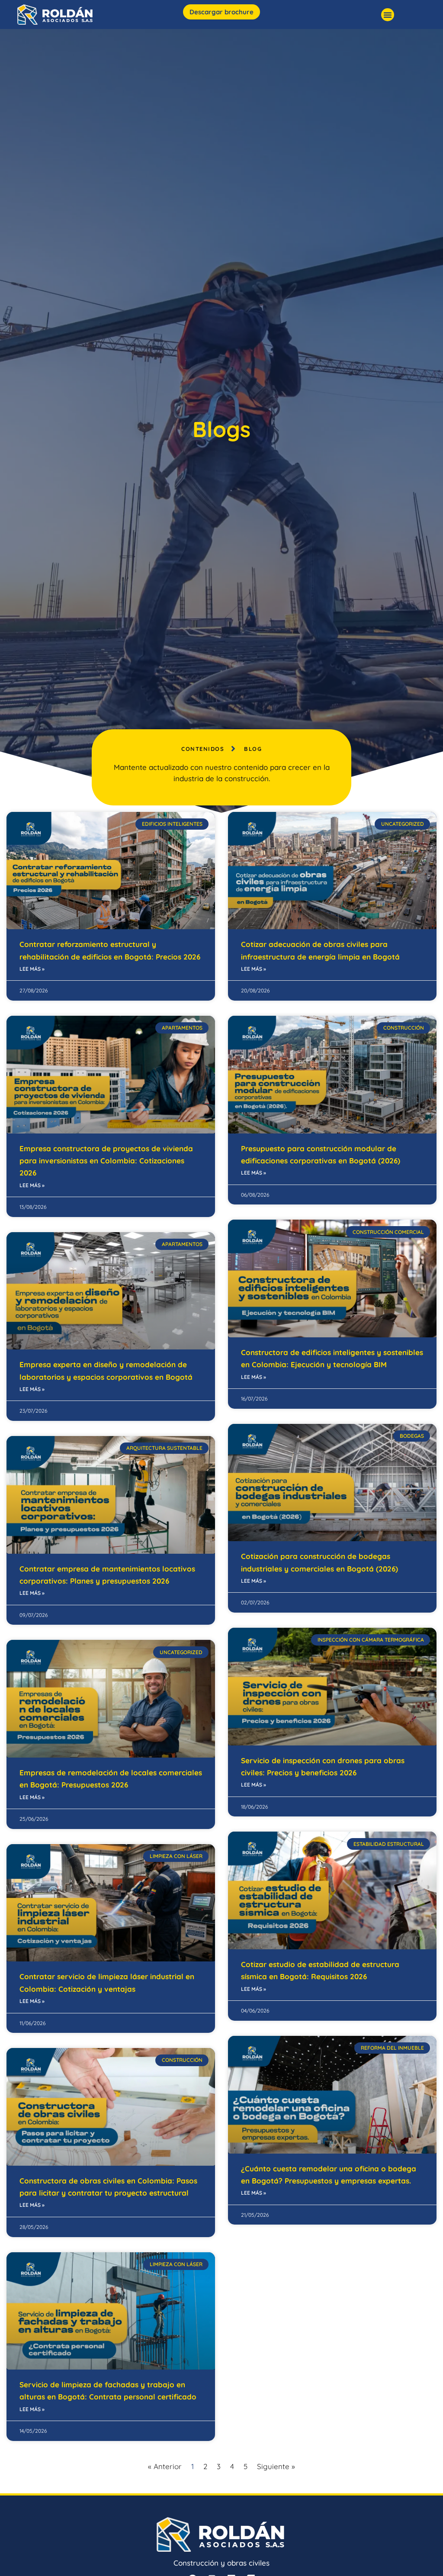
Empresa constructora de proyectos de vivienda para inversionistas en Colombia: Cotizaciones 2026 (106, 1161)
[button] (388, 15)
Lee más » (32, 969)
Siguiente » (276, 2466)
